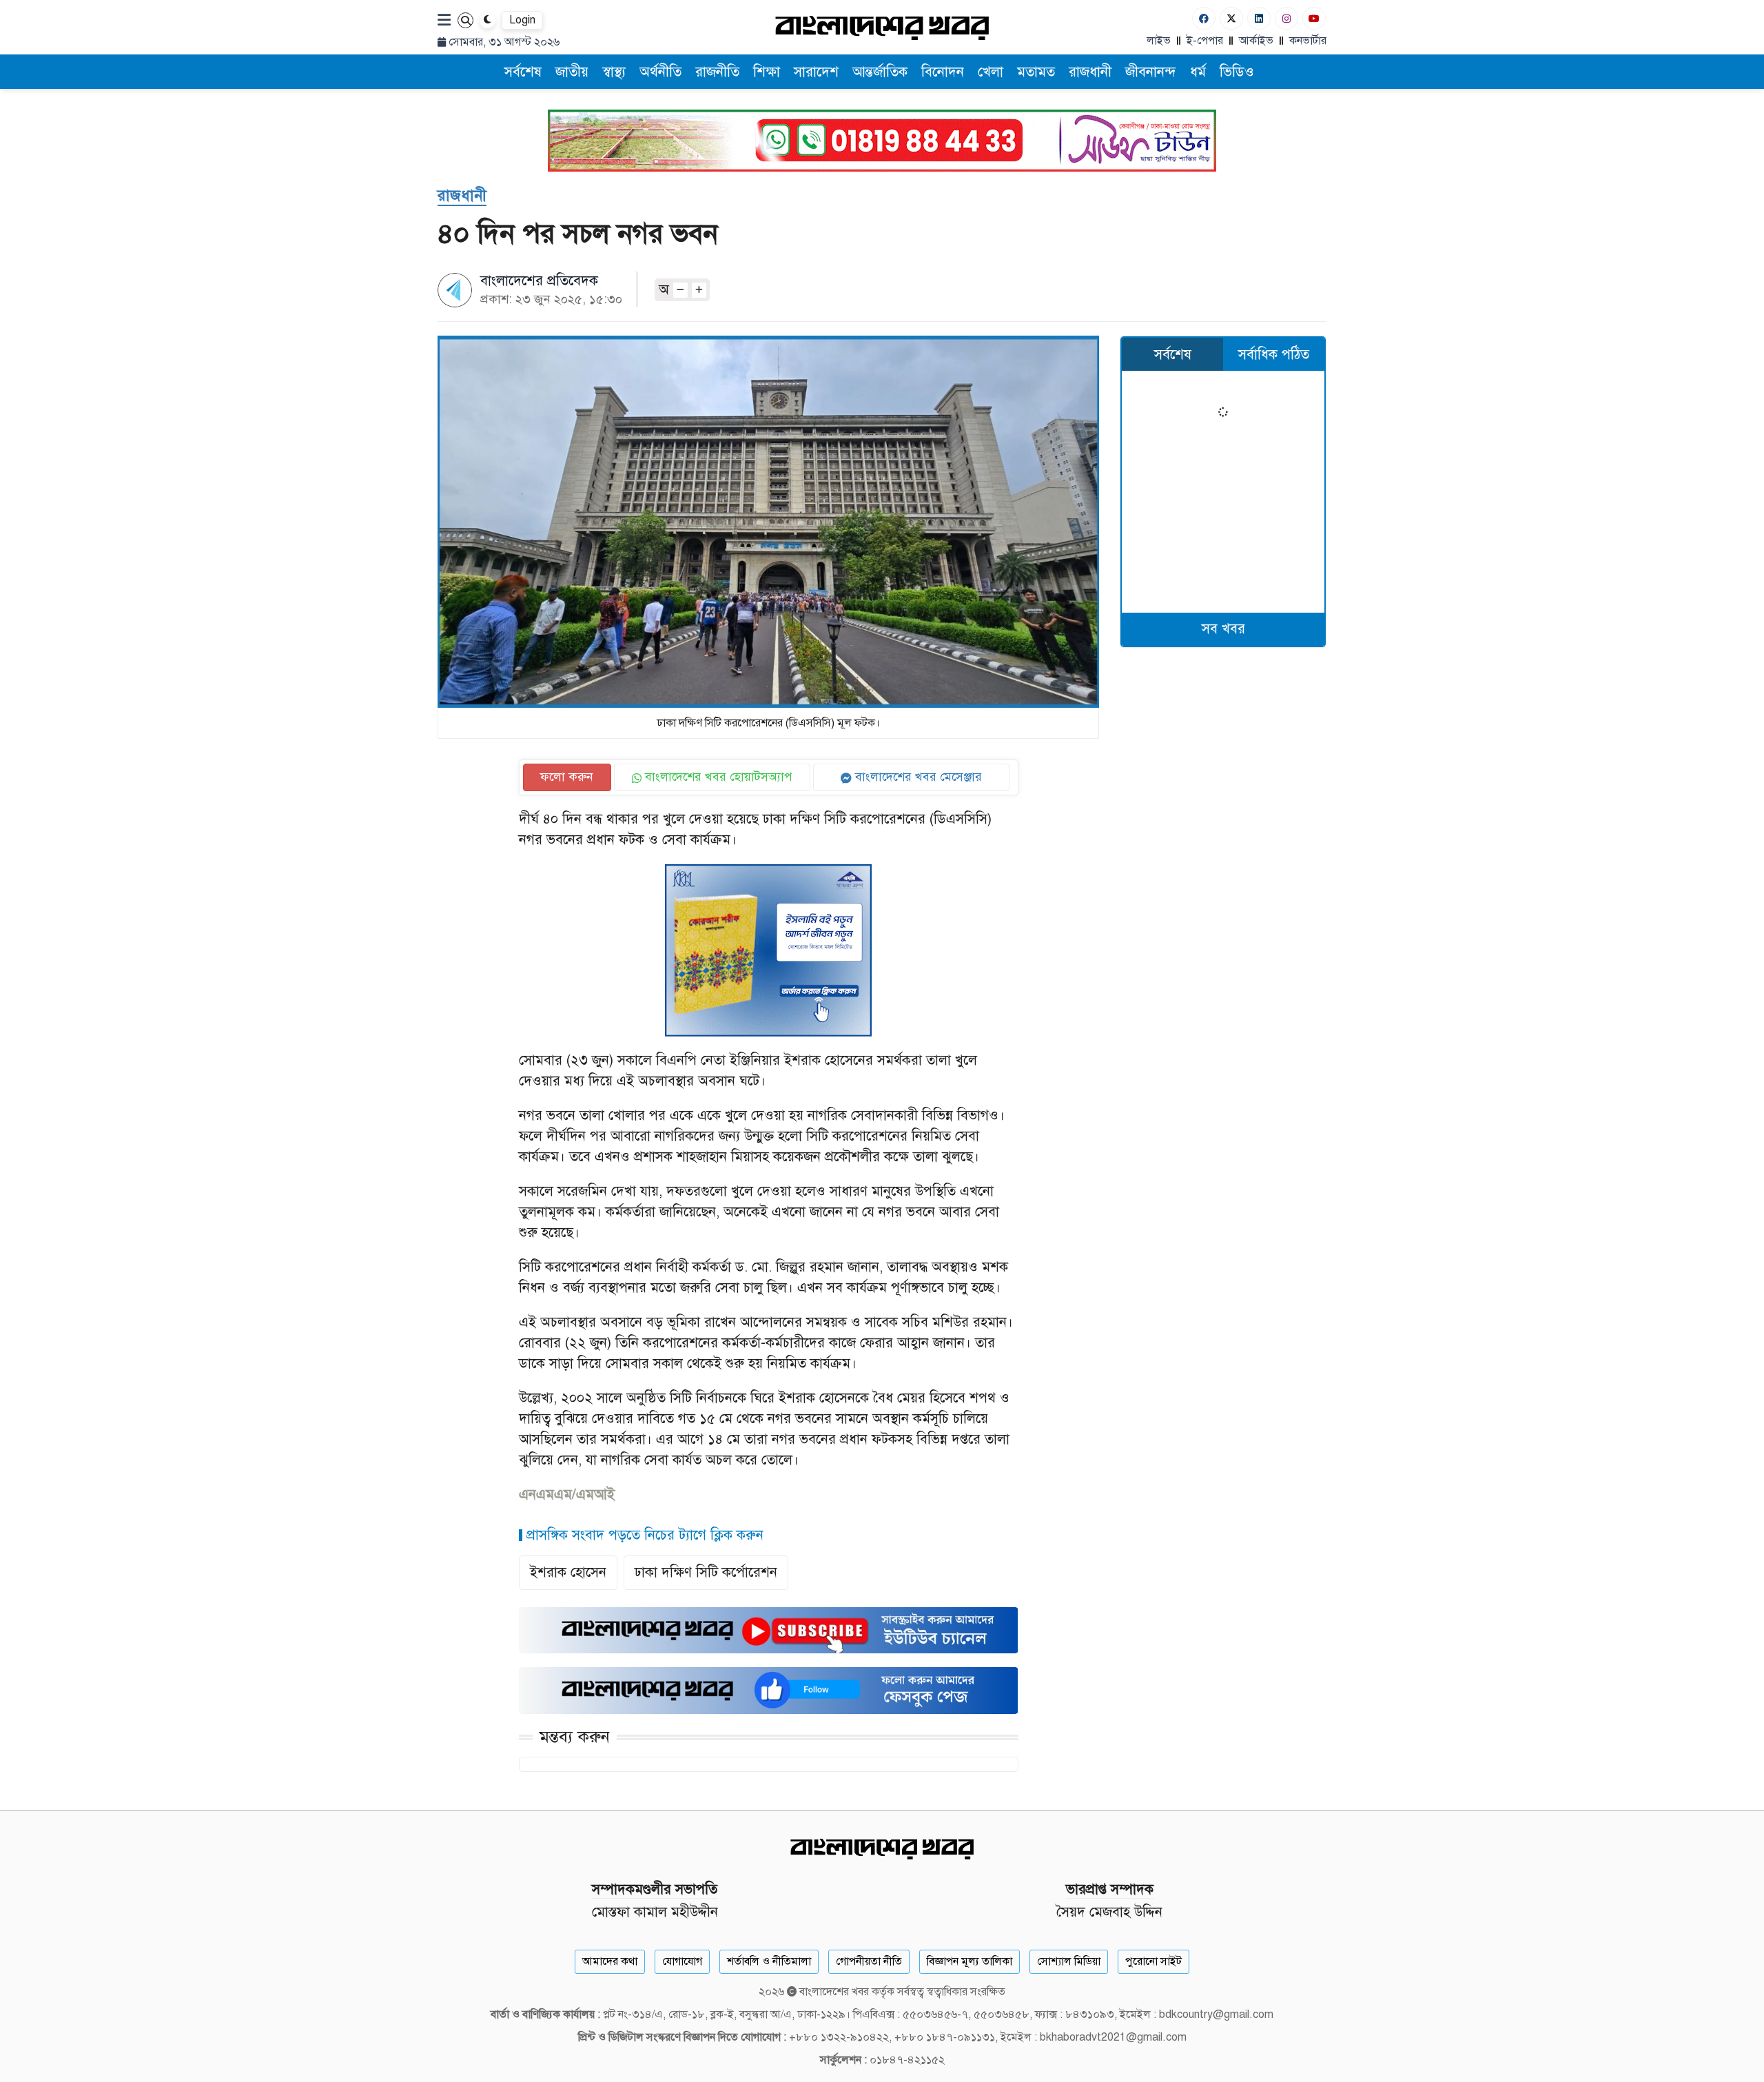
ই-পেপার (1205, 41)
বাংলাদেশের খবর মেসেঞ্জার (917, 777)
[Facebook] (1204, 18)
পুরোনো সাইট (1153, 1961)
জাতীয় (572, 72)
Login (522, 20)
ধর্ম (1198, 72)
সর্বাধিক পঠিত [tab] (1274, 355)
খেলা (991, 72)
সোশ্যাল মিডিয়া (1069, 1961)
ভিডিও (1237, 72)
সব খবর (1223, 629)
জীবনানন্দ (1151, 72)
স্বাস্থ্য (614, 72)
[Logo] (882, 27)
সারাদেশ (816, 72)
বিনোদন (943, 72)
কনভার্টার (1308, 41)
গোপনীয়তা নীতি (869, 1961)
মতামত (1036, 72)
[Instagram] (1286, 18)
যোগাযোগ (682, 1961)
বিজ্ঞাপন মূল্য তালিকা (970, 1961)
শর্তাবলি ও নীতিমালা (769, 1961)
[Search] (465, 20)
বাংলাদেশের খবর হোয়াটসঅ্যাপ (717, 777)
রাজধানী (1090, 72)
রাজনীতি (717, 72)
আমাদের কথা (610, 1961)
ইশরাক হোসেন (568, 1572)
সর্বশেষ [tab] (1173, 355)
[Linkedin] (1259, 18)
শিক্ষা (767, 72)
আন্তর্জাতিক (880, 72)
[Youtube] (1314, 18)
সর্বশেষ (523, 72)
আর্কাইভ (1256, 41)
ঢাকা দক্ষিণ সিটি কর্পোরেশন (706, 1572)
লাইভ (1159, 41)
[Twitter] (1231, 18)
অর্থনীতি (660, 72)
